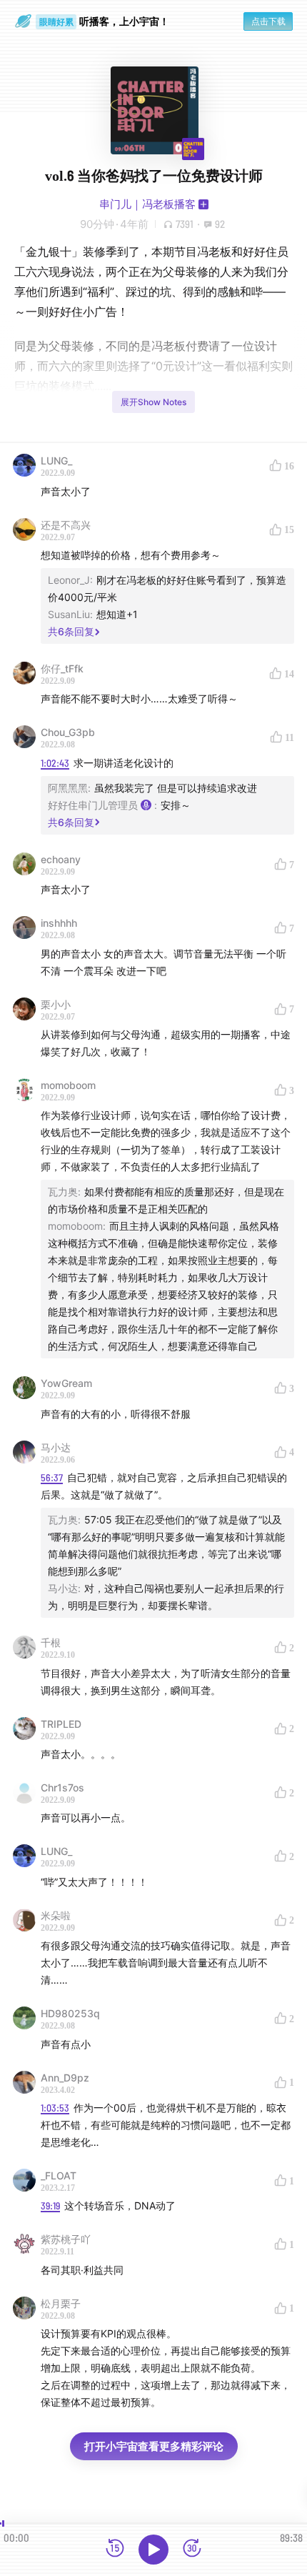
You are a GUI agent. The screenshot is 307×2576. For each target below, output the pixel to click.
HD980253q (70, 2013)
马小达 (56, 1447)
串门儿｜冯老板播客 (147, 204)
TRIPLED (61, 1724)
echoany (61, 859)
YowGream (66, 1383)
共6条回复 (71, 631)
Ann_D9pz (65, 2078)
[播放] (153, 2550)
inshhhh (59, 923)
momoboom (68, 1085)
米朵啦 (56, 1915)
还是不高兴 (66, 525)
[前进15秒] (192, 2549)
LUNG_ (56, 461)
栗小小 (56, 1004)
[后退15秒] (115, 2549)
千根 (51, 1642)
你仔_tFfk (62, 668)
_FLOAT (59, 2175)
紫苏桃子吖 (66, 2239)
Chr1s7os (62, 1787)
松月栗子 (61, 2303)
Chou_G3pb (68, 732)
